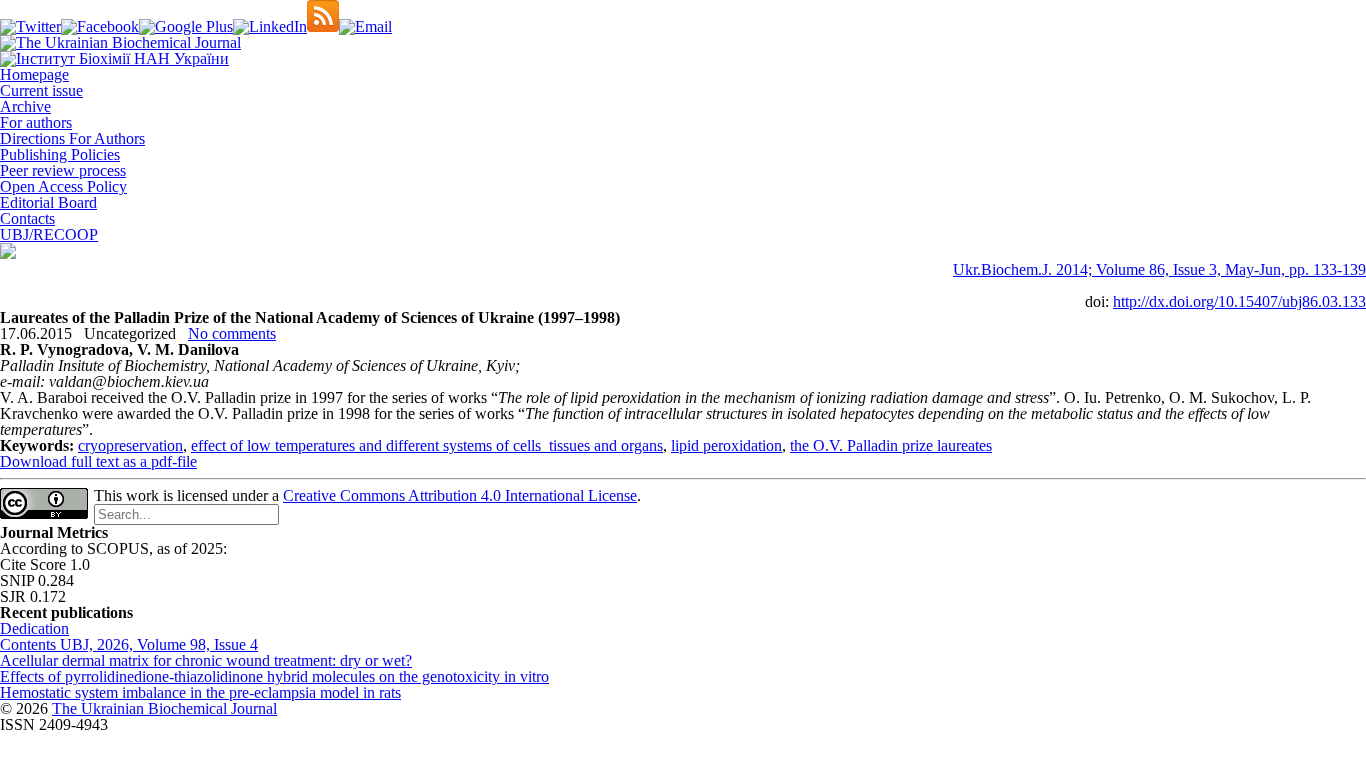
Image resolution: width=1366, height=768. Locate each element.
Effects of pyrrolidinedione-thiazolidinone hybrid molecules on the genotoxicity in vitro (274, 676)
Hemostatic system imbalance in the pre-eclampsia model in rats (200, 692)
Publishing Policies (60, 154)
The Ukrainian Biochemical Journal (164, 708)
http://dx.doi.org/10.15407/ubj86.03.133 (1239, 301)
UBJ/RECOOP (49, 234)
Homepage (34, 74)
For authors (36, 122)
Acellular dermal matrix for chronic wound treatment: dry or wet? (206, 660)
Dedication (34, 628)
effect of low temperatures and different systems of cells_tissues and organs (427, 445)
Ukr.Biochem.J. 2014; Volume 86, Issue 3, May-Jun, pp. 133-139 (1159, 269)
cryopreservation (130, 445)
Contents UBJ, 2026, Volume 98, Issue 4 (129, 644)
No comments (232, 333)
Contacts (27, 218)
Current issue (41, 90)
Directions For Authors (72, 138)
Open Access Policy (63, 186)
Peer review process (63, 170)
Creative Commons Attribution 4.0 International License (460, 495)
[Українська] (8, 253)
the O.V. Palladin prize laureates (891, 445)
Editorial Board (48, 202)
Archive (25, 106)
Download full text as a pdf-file (98, 461)
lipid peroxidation (726, 445)
